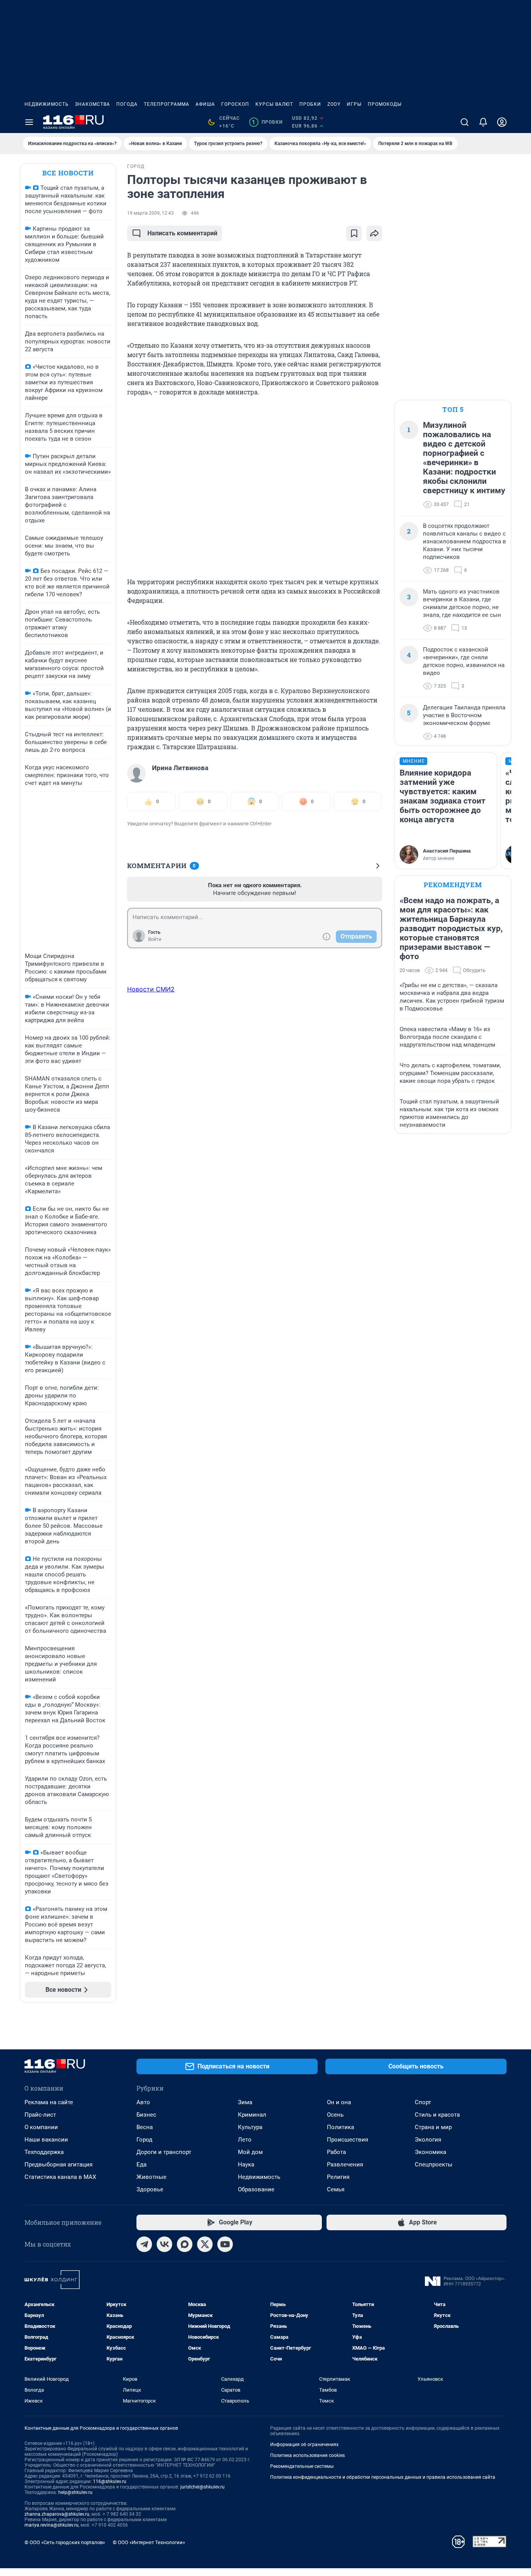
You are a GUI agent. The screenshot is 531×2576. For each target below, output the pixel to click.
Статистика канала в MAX (60, 2177)
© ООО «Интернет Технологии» (149, 2542)
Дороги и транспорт (164, 2152)
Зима (245, 2102)
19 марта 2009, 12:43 (150, 213)
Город (144, 2140)
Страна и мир (433, 2127)
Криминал (252, 2115)
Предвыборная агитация (59, 2164)
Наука (246, 2164)
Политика (341, 2127)
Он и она (339, 2102)
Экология (428, 2140)
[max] (185, 2244)
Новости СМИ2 (151, 989)
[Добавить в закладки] (354, 233)
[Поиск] (465, 122)
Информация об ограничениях (304, 2445)
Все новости (68, 173)
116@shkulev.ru (110, 2481)
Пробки (310, 104)
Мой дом (250, 2152)
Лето (245, 2140)
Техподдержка (44, 2152)
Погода (127, 104)
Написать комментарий (182, 233)
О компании (41, 2127)
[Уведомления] (483, 122)
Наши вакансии (46, 2140)
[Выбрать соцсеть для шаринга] (374, 233)
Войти (155, 939)
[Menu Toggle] (29, 122)
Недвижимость (47, 104)
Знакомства (93, 104)
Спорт (423, 2102)
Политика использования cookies (307, 2455)
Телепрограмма (167, 104)
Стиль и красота (437, 2115)
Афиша (205, 104)
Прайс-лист (40, 2115)
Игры (354, 104)
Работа (336, 2152)
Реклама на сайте (49, 2102)
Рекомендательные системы (302, 2466)
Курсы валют (274, 104)
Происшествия (348, 2140)
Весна (145, 2127)
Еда (141, 2164)
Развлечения (345, 2164)
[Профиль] (502, 122)
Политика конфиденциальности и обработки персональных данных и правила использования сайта (383, 2477)
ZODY (334, 104)
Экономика (431, 2152)
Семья (336, 2189)
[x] (205, 2244)
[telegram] (144, 2244)
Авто (143, 2102)
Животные (151, 2177)
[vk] (164, 2244)
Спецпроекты (434, 2164)
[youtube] (225, 2244)
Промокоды (385, 104)
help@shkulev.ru (75, 2492)
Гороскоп (235, 104)
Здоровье (150, 2189)
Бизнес (146, 2115)
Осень (335, 2115)
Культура (250, 2127)
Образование (256, 2189)
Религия (338, 2177)
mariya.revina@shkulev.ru (52, 2525)
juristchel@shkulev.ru (203, 2487)
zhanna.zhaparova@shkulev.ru (57, 2514)
